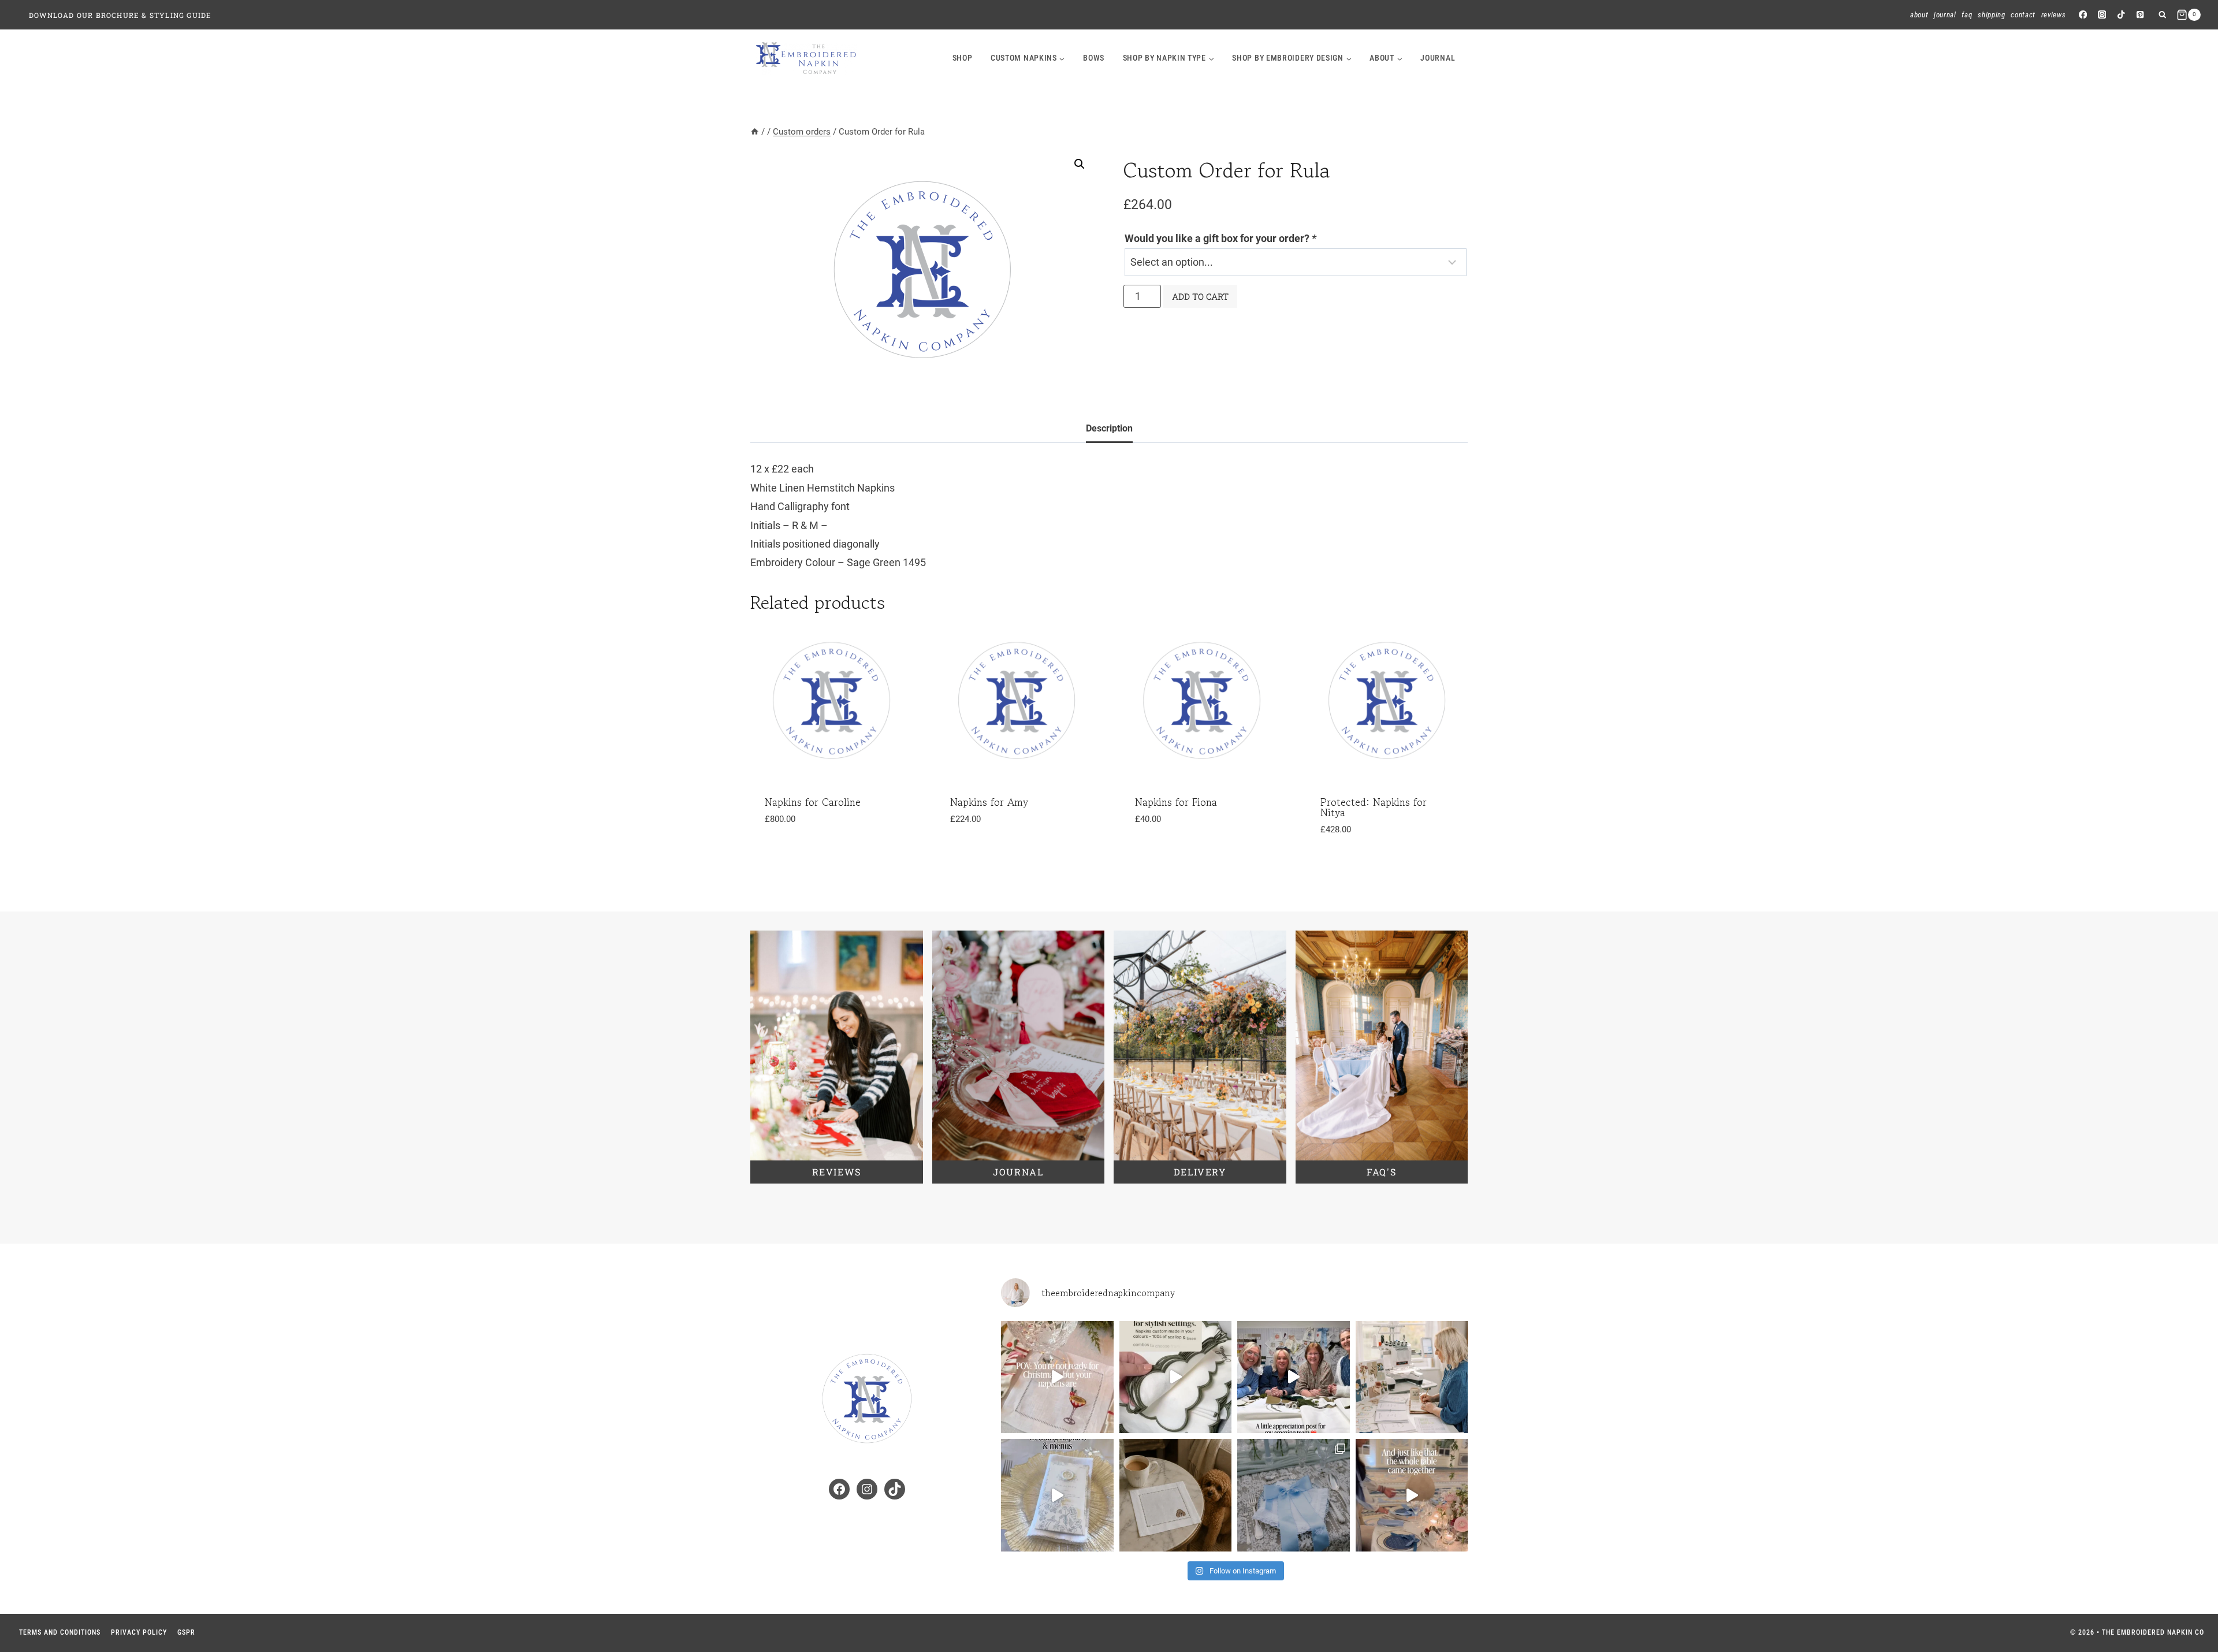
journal (1438, 58)
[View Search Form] (2162, 15)
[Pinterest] (2140, 15)
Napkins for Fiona (1176, 802)
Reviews (2054, 15)
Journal (1945, 15)
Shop (963, 58)
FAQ (1967, 15)
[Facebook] (2083, 15)
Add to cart (1200, 296)
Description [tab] (1109, 428)
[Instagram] (2102, 15)
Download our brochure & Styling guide (120, 15)
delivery (1200, 1172)
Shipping (1991, 15)
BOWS (1094, 58)
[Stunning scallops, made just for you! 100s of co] (1176, 1377)
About (1919, 15)
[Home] (755, 132)
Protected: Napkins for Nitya (1374, 807)
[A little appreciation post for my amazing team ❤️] (1294, 1377)
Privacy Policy (139, 1632)
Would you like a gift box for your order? (1220, 238)
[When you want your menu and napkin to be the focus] (1057, 1495)
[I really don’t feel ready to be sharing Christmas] (1057, 1377)
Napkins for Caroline (813, 802)
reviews (837, 1172)
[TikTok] (2121, 15)
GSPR (186, 1632)
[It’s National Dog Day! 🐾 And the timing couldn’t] (1176, 1495)
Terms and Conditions (60, 1632)
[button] (1080, 164)
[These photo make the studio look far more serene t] (1412, 1377)
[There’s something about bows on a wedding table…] (1412, 1495)
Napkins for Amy (989, 802)
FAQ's (1381, 1172)
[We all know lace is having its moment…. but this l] (1294, 1495)
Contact (2023, 15)
